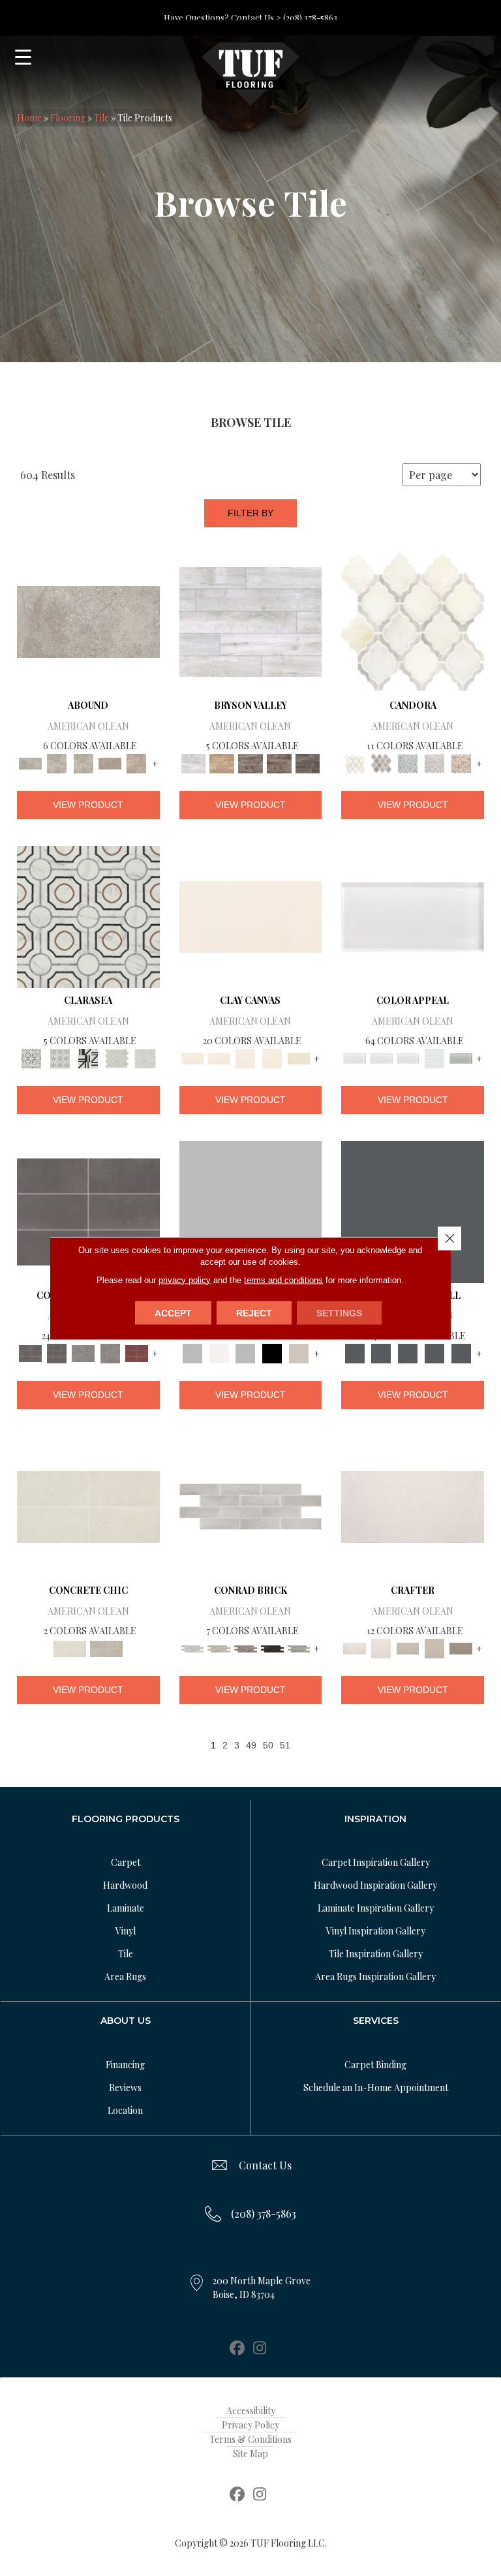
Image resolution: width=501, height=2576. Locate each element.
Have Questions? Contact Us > (222, 17)
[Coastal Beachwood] (251, 620)
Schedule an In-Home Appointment (376, 2087)
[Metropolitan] (88, 915)
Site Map (250, 2454)
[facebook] (237, 2349)
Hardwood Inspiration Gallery (375, 1885)
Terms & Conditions (250, 2439)
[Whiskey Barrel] (222, 763)
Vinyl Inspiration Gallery (376, 1931)
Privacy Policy (250, 2425)
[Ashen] (110, 763)
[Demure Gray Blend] (381, 763)
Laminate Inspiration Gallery (376, 1908)
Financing (125, 2065)
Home (29, 118)
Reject (254, 1312)
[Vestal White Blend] (413, 620)
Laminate (126, 1908)
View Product (88, 805)
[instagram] (260, 2349)
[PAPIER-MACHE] (413, 1505)
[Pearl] (413, 915)
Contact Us (265, 2165)
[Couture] (88, 1058)
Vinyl (126, 1931)
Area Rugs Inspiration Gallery (375, 1977)
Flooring (68, 118)
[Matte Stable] (299, 1352)
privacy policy (185, 1280)
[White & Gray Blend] (434, 763)
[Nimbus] (88, 620)
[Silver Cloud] (461, 1058)
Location (125, 2110)
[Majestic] (117, 1058)
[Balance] (251, 1210)
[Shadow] (413, 1210)
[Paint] (299, 1058)
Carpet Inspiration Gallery (376, 1862)
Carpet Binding (375, 2065)
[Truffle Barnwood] (308, 763)
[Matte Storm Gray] (83, 1352)
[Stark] (272, 1647)
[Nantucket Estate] (250, 763)
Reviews (125, 2087)
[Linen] (219, 1647)
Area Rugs (125, 1977)
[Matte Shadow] (88, 1210)
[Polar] (251, 1505)
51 (285, 1745)
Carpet (126, 1862)
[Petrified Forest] (279, 763)
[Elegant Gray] (106, 1647)
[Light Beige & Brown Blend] (461, 763)
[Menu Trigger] (23, 57)
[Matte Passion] (137, 1352)
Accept (173, 1312)
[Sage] (299, 1647)
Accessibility (251, 2411)
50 (268, 1745)
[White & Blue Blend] (408, 763)
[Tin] (246, 1647)
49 (251, 1745)
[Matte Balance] (246, 1352)
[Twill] (408, 1647)
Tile (101, 118)
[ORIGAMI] (461, 1647)
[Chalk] (251, 915)
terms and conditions (283, 1280)
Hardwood (125, 1885)
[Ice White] (219, 1352)
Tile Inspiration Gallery (376, 1954)
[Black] (272, 1352)
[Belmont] (60, 1058)
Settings (339, 1312)
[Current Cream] (88, 1505)
